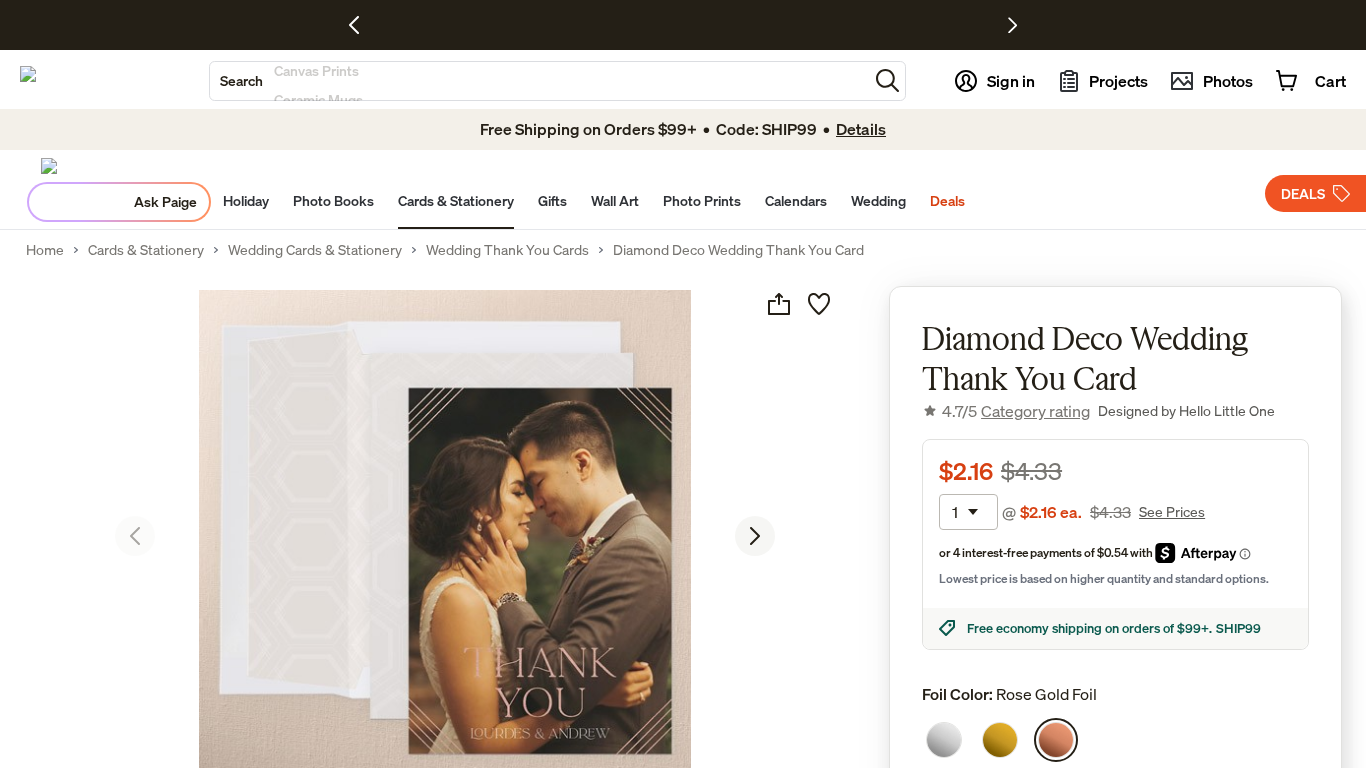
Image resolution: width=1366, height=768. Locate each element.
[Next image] (755, 536)
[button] (887, 80)
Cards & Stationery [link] (146, 250)
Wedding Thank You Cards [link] (507, 250)
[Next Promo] (1012, 25)
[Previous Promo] (361, 25)
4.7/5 (1016, 411)
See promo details (823, 25)
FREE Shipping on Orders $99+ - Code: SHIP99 (627, 25)
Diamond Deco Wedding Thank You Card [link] (738, 250)
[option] (944, 740)
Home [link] (45, 250)
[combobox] (539, 81)
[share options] (779, 304)
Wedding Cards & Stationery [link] (315, 250)
